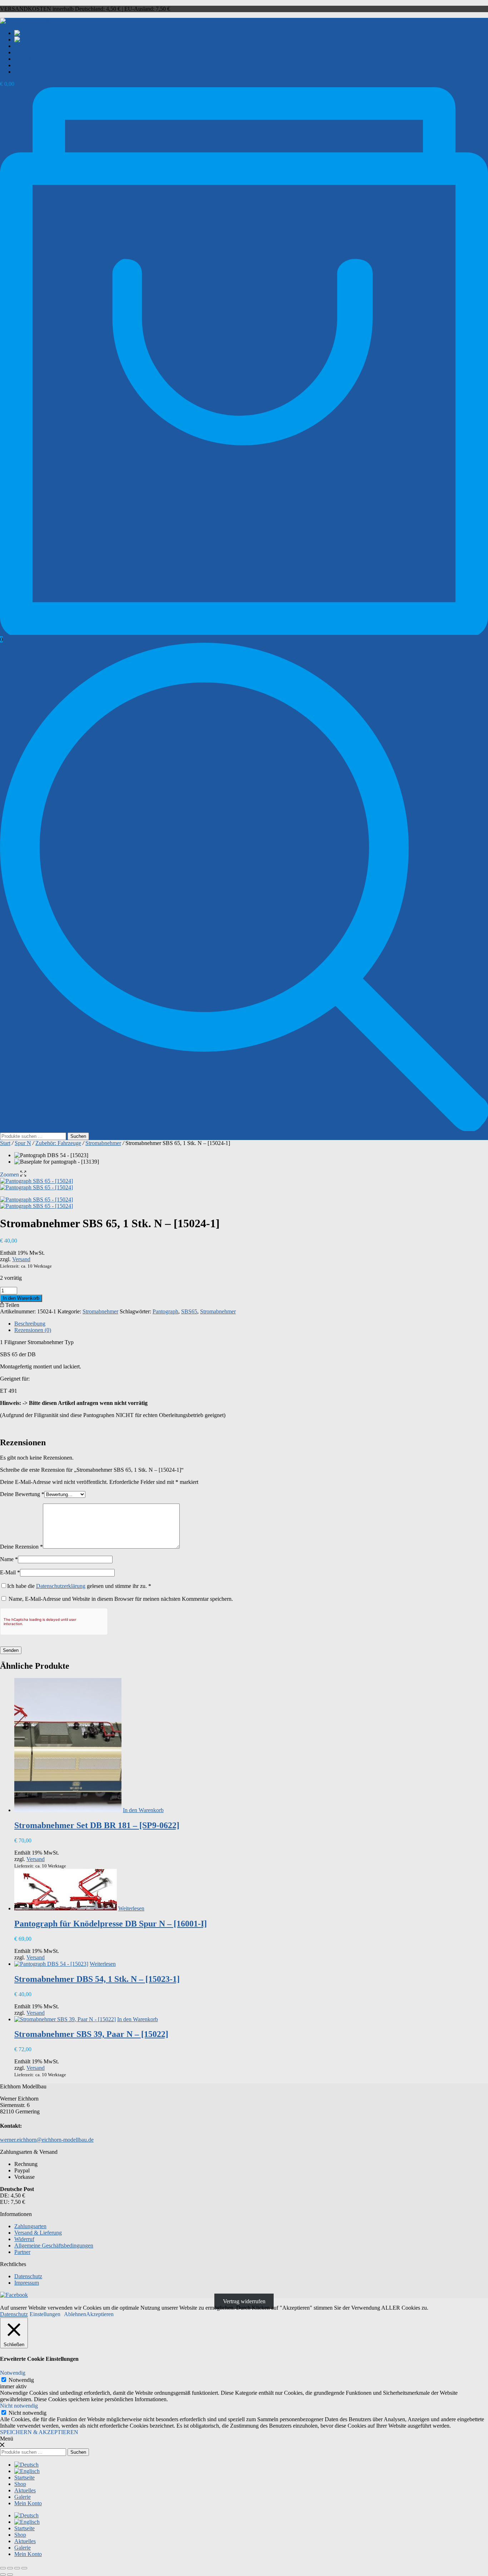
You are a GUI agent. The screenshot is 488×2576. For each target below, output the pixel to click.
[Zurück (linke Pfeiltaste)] (3, 2575)
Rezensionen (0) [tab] (33, 1330)
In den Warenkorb (21, 1298)
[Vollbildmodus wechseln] (10, 2568)
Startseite (24, 46)
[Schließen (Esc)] (24, 2568)
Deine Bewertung (22, 1494)
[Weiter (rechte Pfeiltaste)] (10, 2575)
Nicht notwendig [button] (19, 2406)
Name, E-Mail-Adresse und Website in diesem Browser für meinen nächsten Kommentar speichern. (121, 1599)
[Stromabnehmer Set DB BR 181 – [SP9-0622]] (68, 1810)
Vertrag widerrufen (244, 2301)
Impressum (27, 2283)
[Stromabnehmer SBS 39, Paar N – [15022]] (65, 2019)
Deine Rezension (21, 1547)
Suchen (78, 1136)
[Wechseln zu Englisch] (27, 40)
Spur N (23, 1143)
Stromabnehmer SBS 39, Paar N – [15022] (91, 2034)
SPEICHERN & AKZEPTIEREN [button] (39, 2432)
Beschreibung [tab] (30, 1324)
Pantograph (165, 1311)
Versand (21, 1259)
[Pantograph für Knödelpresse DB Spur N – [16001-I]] (66, 1908)
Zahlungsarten (30, 2226)
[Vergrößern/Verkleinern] (3, 2568)
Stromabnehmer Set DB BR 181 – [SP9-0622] (97, 1825)
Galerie (23, 65)
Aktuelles (25, 59)
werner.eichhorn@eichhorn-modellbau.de (47, 2140)
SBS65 (189, 1311)
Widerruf (24, 2239)
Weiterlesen (131, 1908)
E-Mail (10, 1572)
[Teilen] (17, 2568)
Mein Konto (28, 72)
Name (9, 1559)
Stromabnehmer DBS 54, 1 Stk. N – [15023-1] (97, 1979)
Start (5, 1143)
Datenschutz (28, 2276)
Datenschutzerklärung (61, 1586)
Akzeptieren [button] (100, 2314)
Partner (22, 2252)
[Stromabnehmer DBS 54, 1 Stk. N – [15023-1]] (51, 1964)
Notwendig (21, 2380)
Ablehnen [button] (75, 2314)
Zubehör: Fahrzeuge (58, 1143)
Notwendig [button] (13, 2373)
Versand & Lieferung (38, 2233)
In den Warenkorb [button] (143, 1810)
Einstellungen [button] (45, 2314)
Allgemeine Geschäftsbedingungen (54, 2246)
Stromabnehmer (103, 1143)
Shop (20, 52)
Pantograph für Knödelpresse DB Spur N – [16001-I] (111, 1924)
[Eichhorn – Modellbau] (28, 21)
